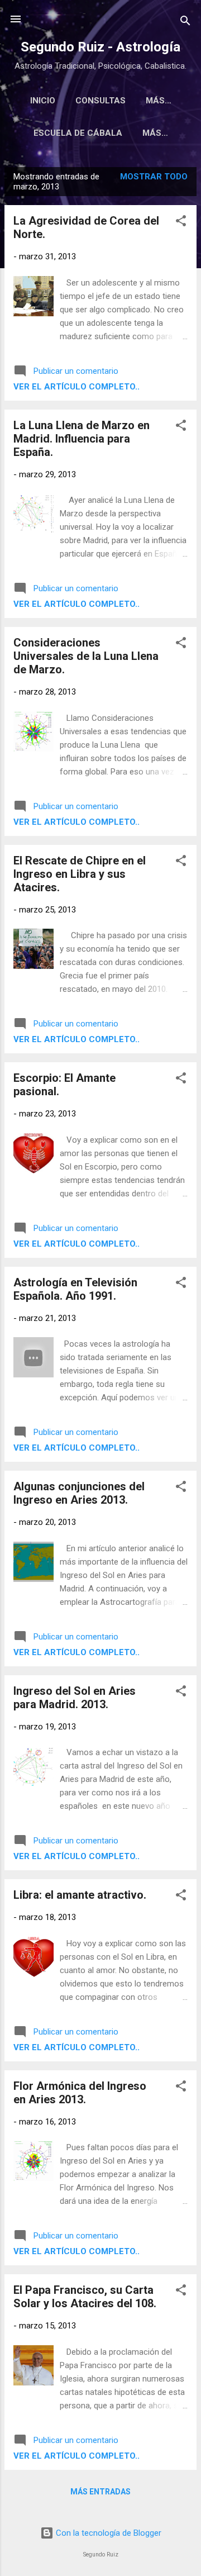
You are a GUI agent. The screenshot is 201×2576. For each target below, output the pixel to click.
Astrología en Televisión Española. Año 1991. (75, 1289)
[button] (181, 223)
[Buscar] (185, 23)
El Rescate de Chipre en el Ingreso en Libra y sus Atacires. (80, 874)
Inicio (43, 101)
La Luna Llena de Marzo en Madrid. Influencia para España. (82, 439)
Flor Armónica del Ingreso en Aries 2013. (80, 2093)
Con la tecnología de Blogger (107, 2533)
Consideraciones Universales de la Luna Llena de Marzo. (86, 656)
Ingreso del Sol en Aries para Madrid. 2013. (75, 1698)
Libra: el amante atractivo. (80, 1895)
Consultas (100, 101)
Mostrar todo (154, 177)
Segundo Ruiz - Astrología (100, 47)
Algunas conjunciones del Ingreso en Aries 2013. (79, 1493)
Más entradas (100, 2492)
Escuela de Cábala (78, 133)
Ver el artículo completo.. (76, 387)
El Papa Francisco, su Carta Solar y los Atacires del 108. (85, 2297)
